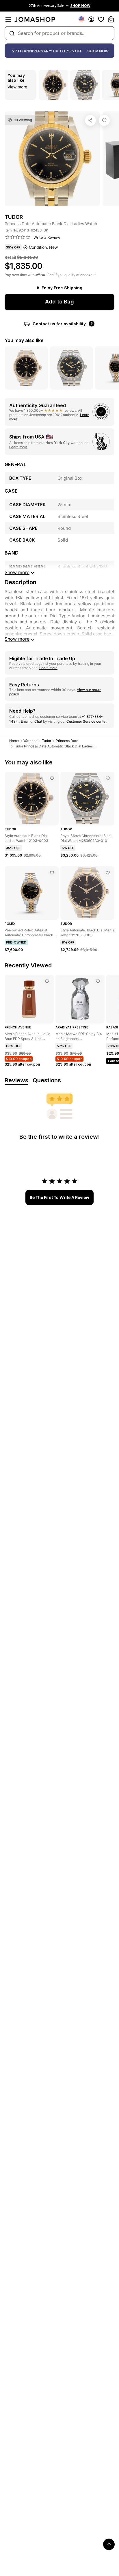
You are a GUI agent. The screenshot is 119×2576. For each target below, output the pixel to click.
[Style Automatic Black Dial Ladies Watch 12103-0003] (52, 778)
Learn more (18, 447)
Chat (38, 721)
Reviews (16, 1080)
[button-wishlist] (101, 19)
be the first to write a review (59, 1197)
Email (25, 721)
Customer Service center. (87, 721)
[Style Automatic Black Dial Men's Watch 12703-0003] (108, 873)
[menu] (8, 19)
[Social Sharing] (90, 120)
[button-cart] (111, 19)
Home (14, 741)
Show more (17, 639)
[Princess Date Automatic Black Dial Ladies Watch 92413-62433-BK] (104, 120)
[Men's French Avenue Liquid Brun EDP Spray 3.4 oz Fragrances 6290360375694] (47, 981)
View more (17, 87)
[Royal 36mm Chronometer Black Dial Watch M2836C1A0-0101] (108, 778)
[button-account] (91, 19)
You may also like (24, 340)
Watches (30, 741)
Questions (47, 1080)
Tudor (47, 741)
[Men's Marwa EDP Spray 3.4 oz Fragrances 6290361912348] (98, 981)
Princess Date (67, 741)
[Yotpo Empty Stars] (18, 237)
